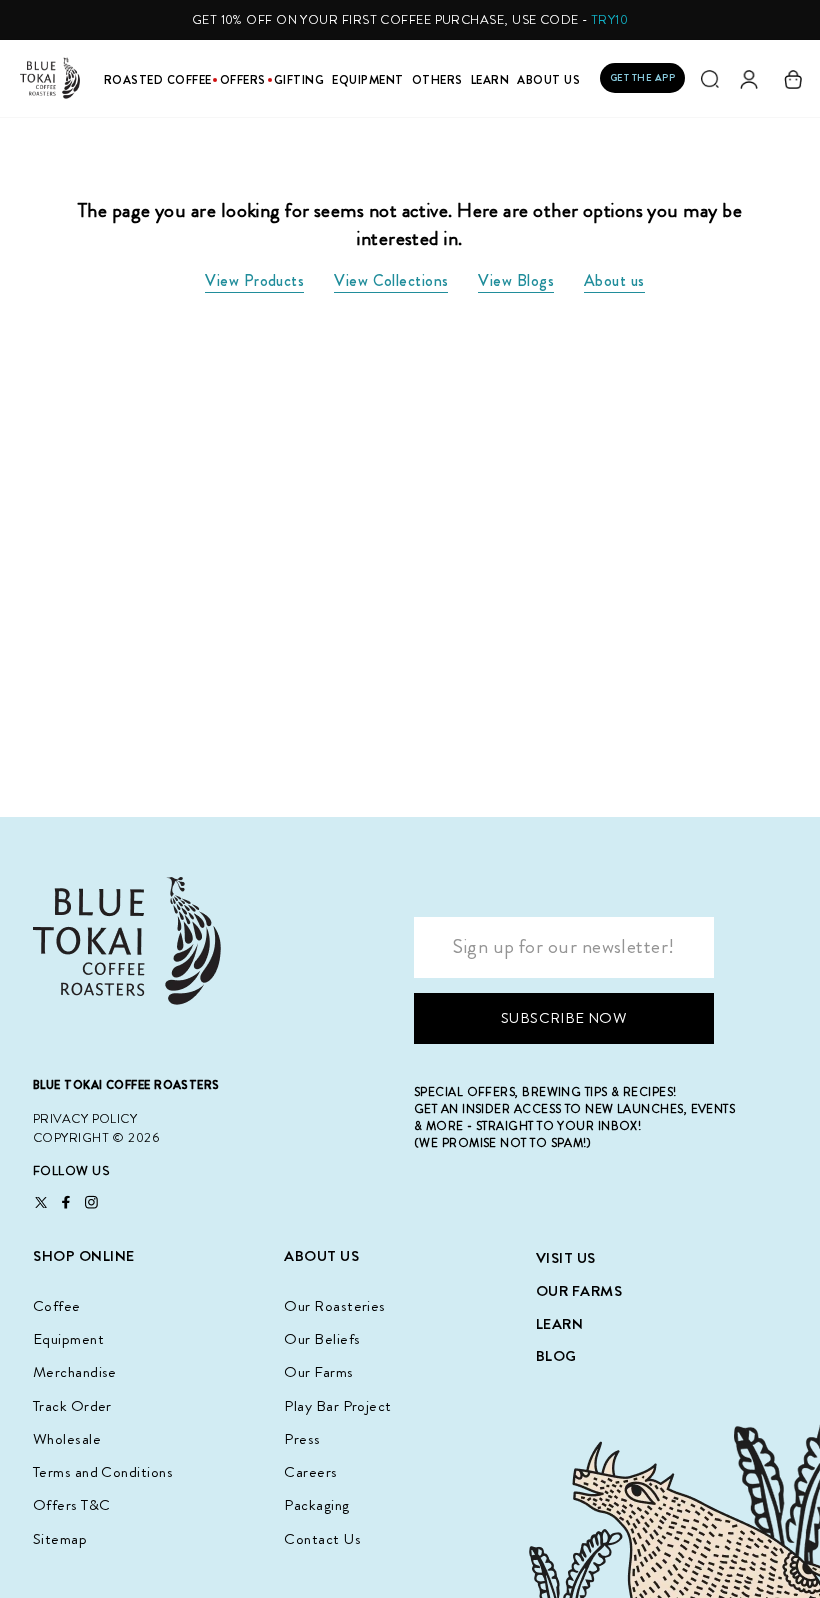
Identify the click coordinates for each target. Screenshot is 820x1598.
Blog (556, 1356)
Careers (310, 1472)
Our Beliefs (322, 1339)
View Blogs (516, 280)
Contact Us (322, 1539)
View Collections (391, 280)
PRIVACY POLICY (85, 1118)
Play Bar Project (337, 1406)
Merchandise (75, 1372)
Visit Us (566, 1258)
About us (614, 280)
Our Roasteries (334, 1306)
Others (437, 80)
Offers (243, 80)
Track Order (72, 1406)
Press (302, 1439)
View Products (254, 280)
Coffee (57, 1306)
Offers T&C (72, 1505)
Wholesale (67, 1439)
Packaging (316, 1505)
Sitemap (60, 1539)
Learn (490, 80)
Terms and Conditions (103, 1472)
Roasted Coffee (158, 80)
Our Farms (318, 1372)
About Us (548, 80)
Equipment (368, 80)
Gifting (299, 80)
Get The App (643, 77)
